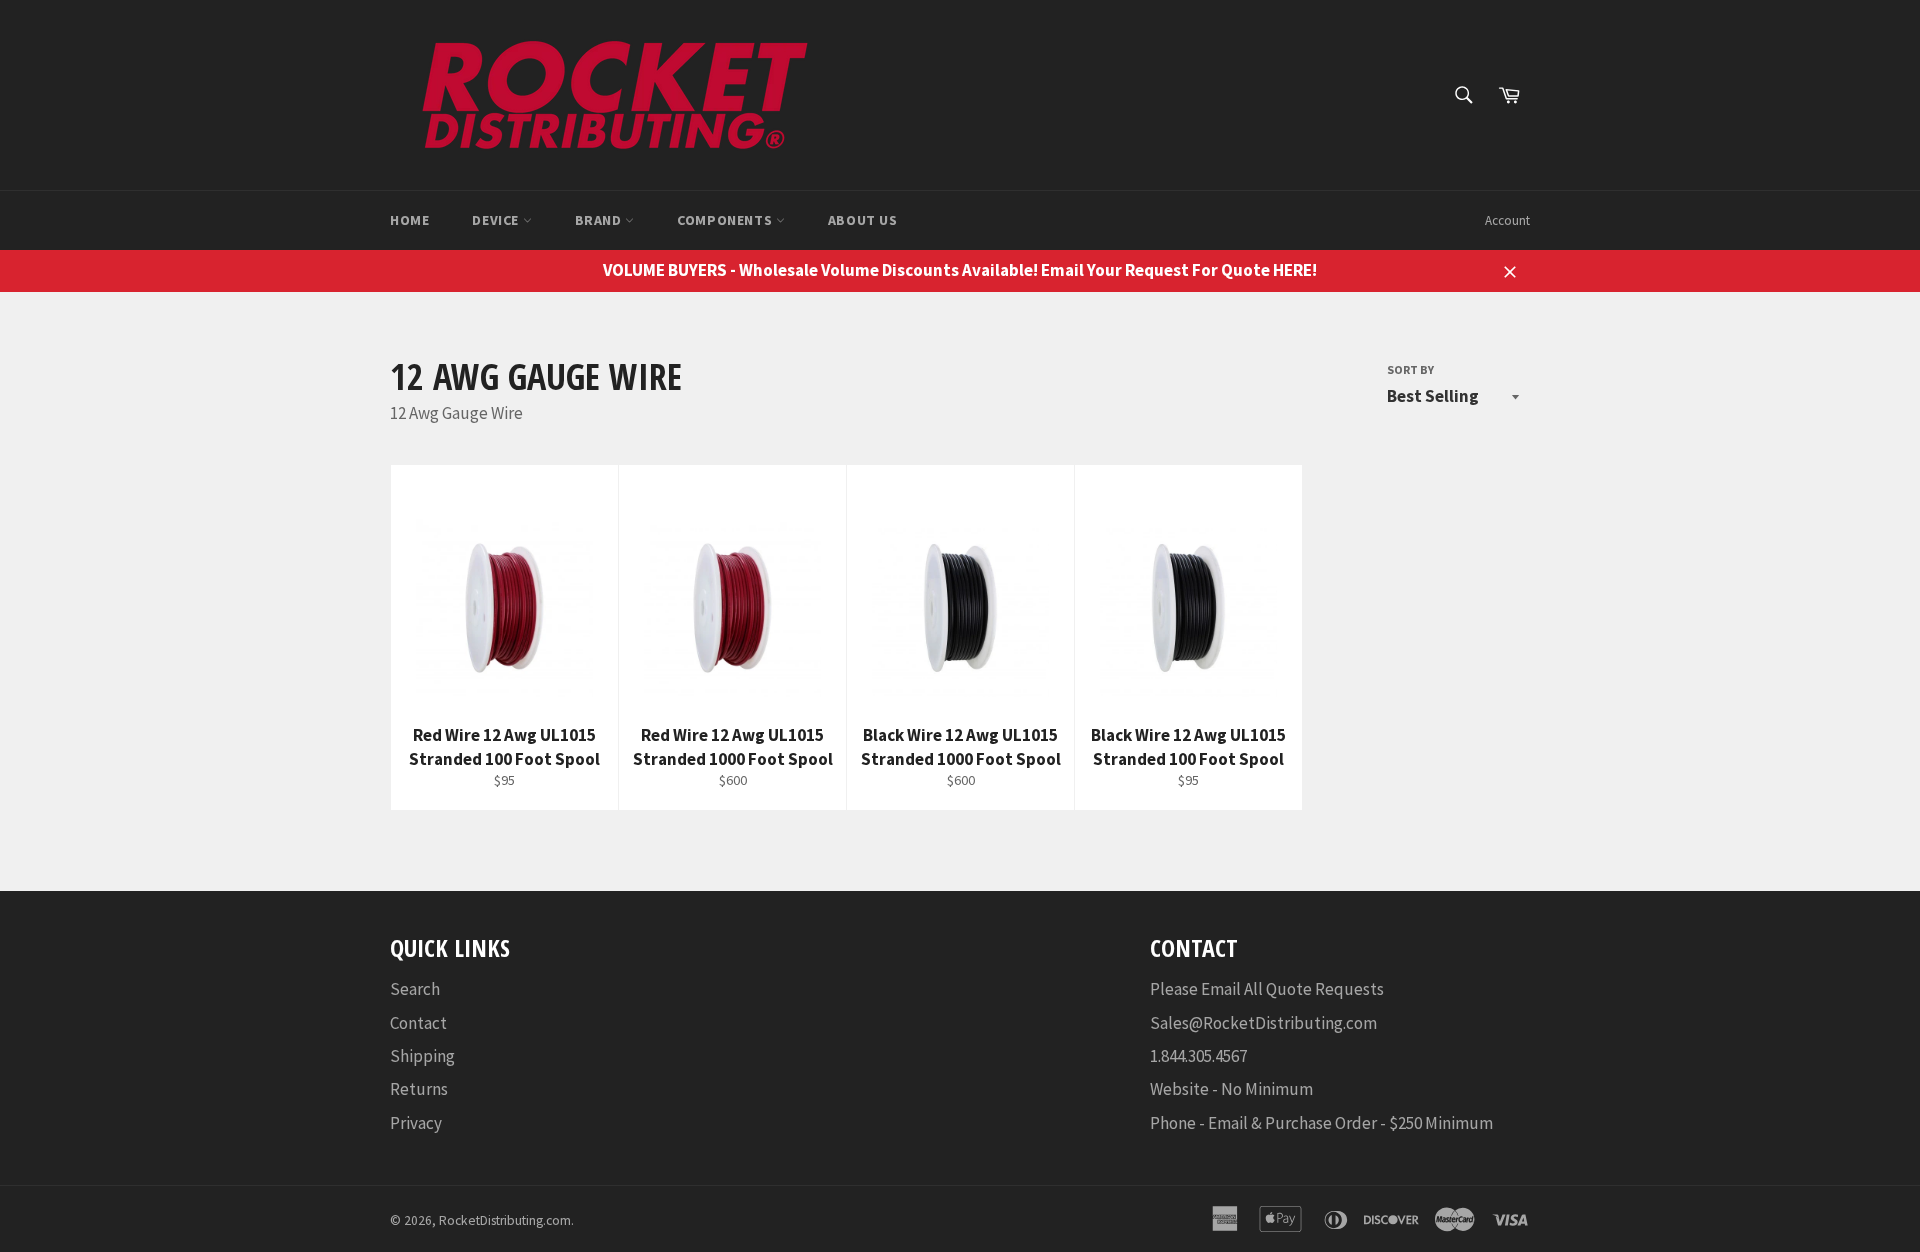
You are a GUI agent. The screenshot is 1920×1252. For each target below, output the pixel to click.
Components (726, 220)
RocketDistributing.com (505, 1220)
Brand (600, 220)
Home (409, 220)
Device (497, 220)
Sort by (1410, 369)
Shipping (422, 1056)
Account (1507, 220)
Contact (418, 1023)
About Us (863, 220)
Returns (419, 1089)
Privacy (416, 1123)
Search (415, 989)
